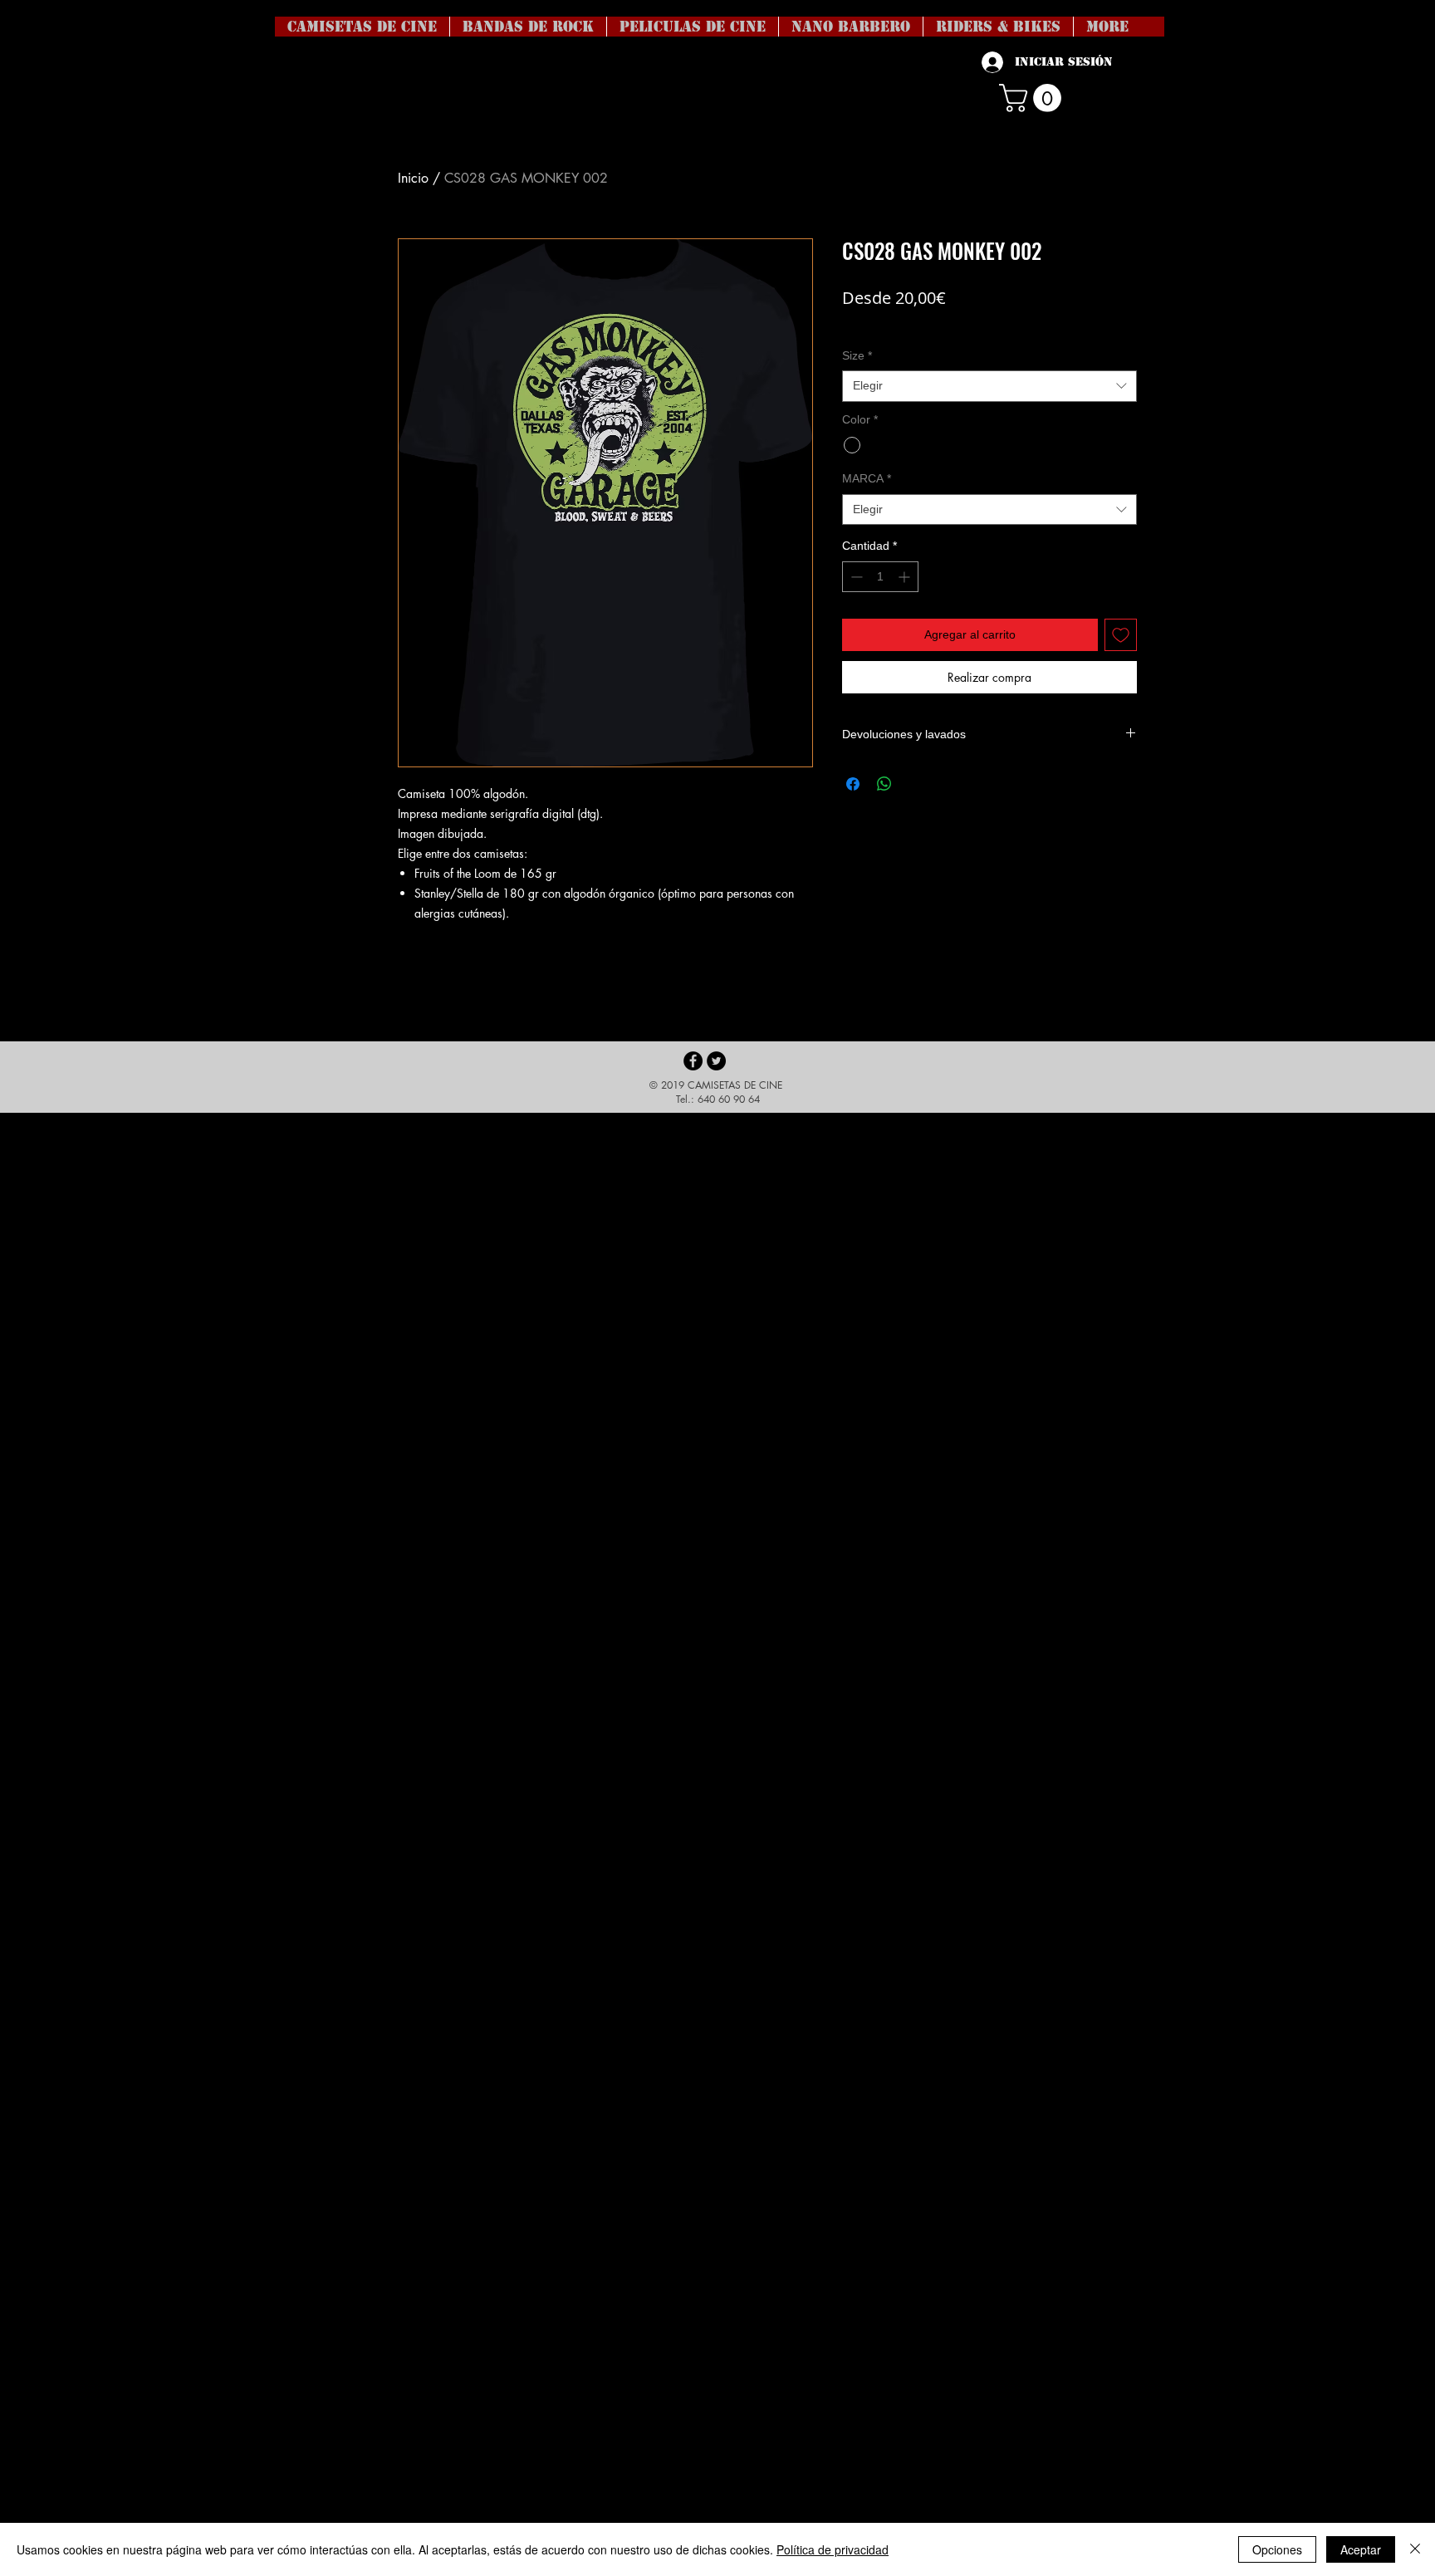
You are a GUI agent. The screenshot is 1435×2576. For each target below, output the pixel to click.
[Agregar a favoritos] (1121, 635)
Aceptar (1361, 2549)
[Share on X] (916, 784)
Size (857, 355)
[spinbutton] (880, 577)
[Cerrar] (1415, 2549)
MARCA (867, 478)
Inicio (413, 178)
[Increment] (906, 577)
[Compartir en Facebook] (853, 784)
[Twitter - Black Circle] (716, 1061)
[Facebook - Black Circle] (693, 1061)
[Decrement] (855, 577)
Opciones (1277, 2549)
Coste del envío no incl (899, 323)
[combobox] (989, 386)
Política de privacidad (833, 2549)
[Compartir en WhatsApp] (884, 784)
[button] (1033, 98)
